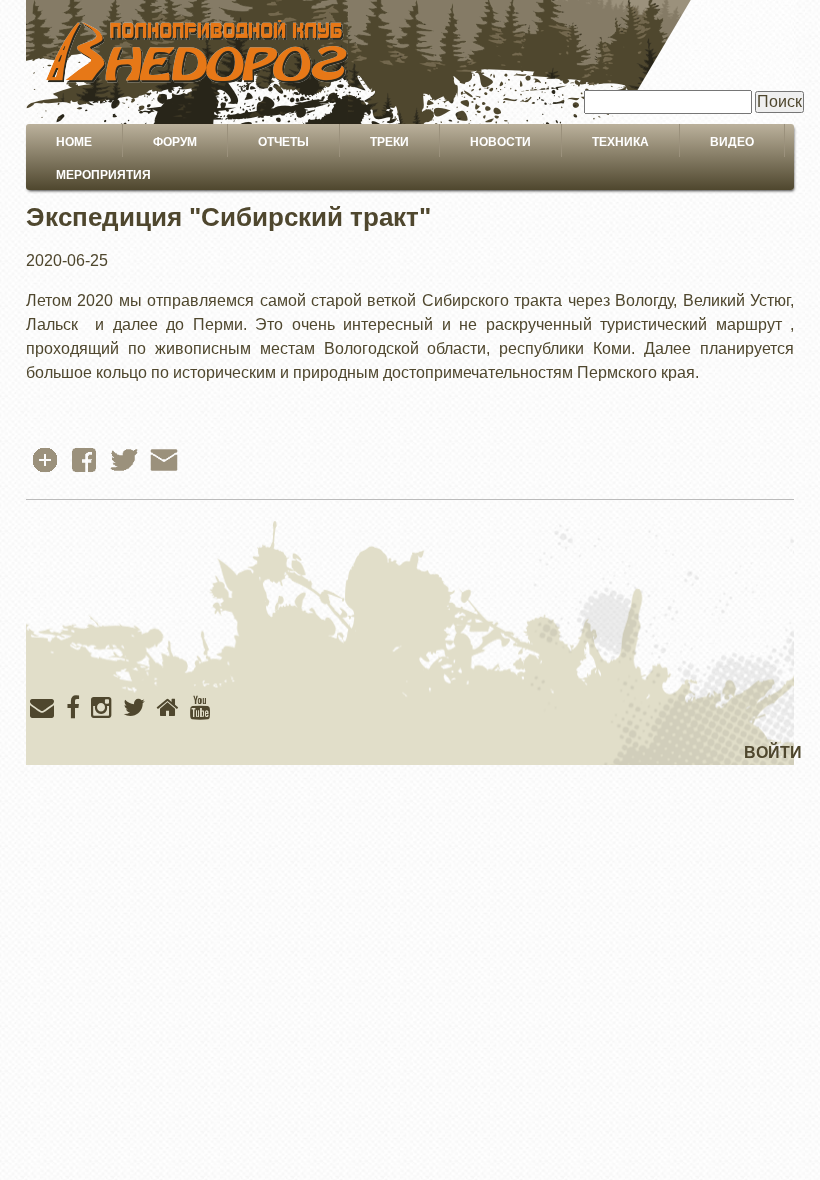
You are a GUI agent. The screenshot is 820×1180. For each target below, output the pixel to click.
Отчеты (283, 142)
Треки (389, 142)
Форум (175, 142)
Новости (500, 142)
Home (74, 142)
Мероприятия (103, 175)
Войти (773, 752)
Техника (620, 142)
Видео (732, 142)
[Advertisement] (410, 640)
